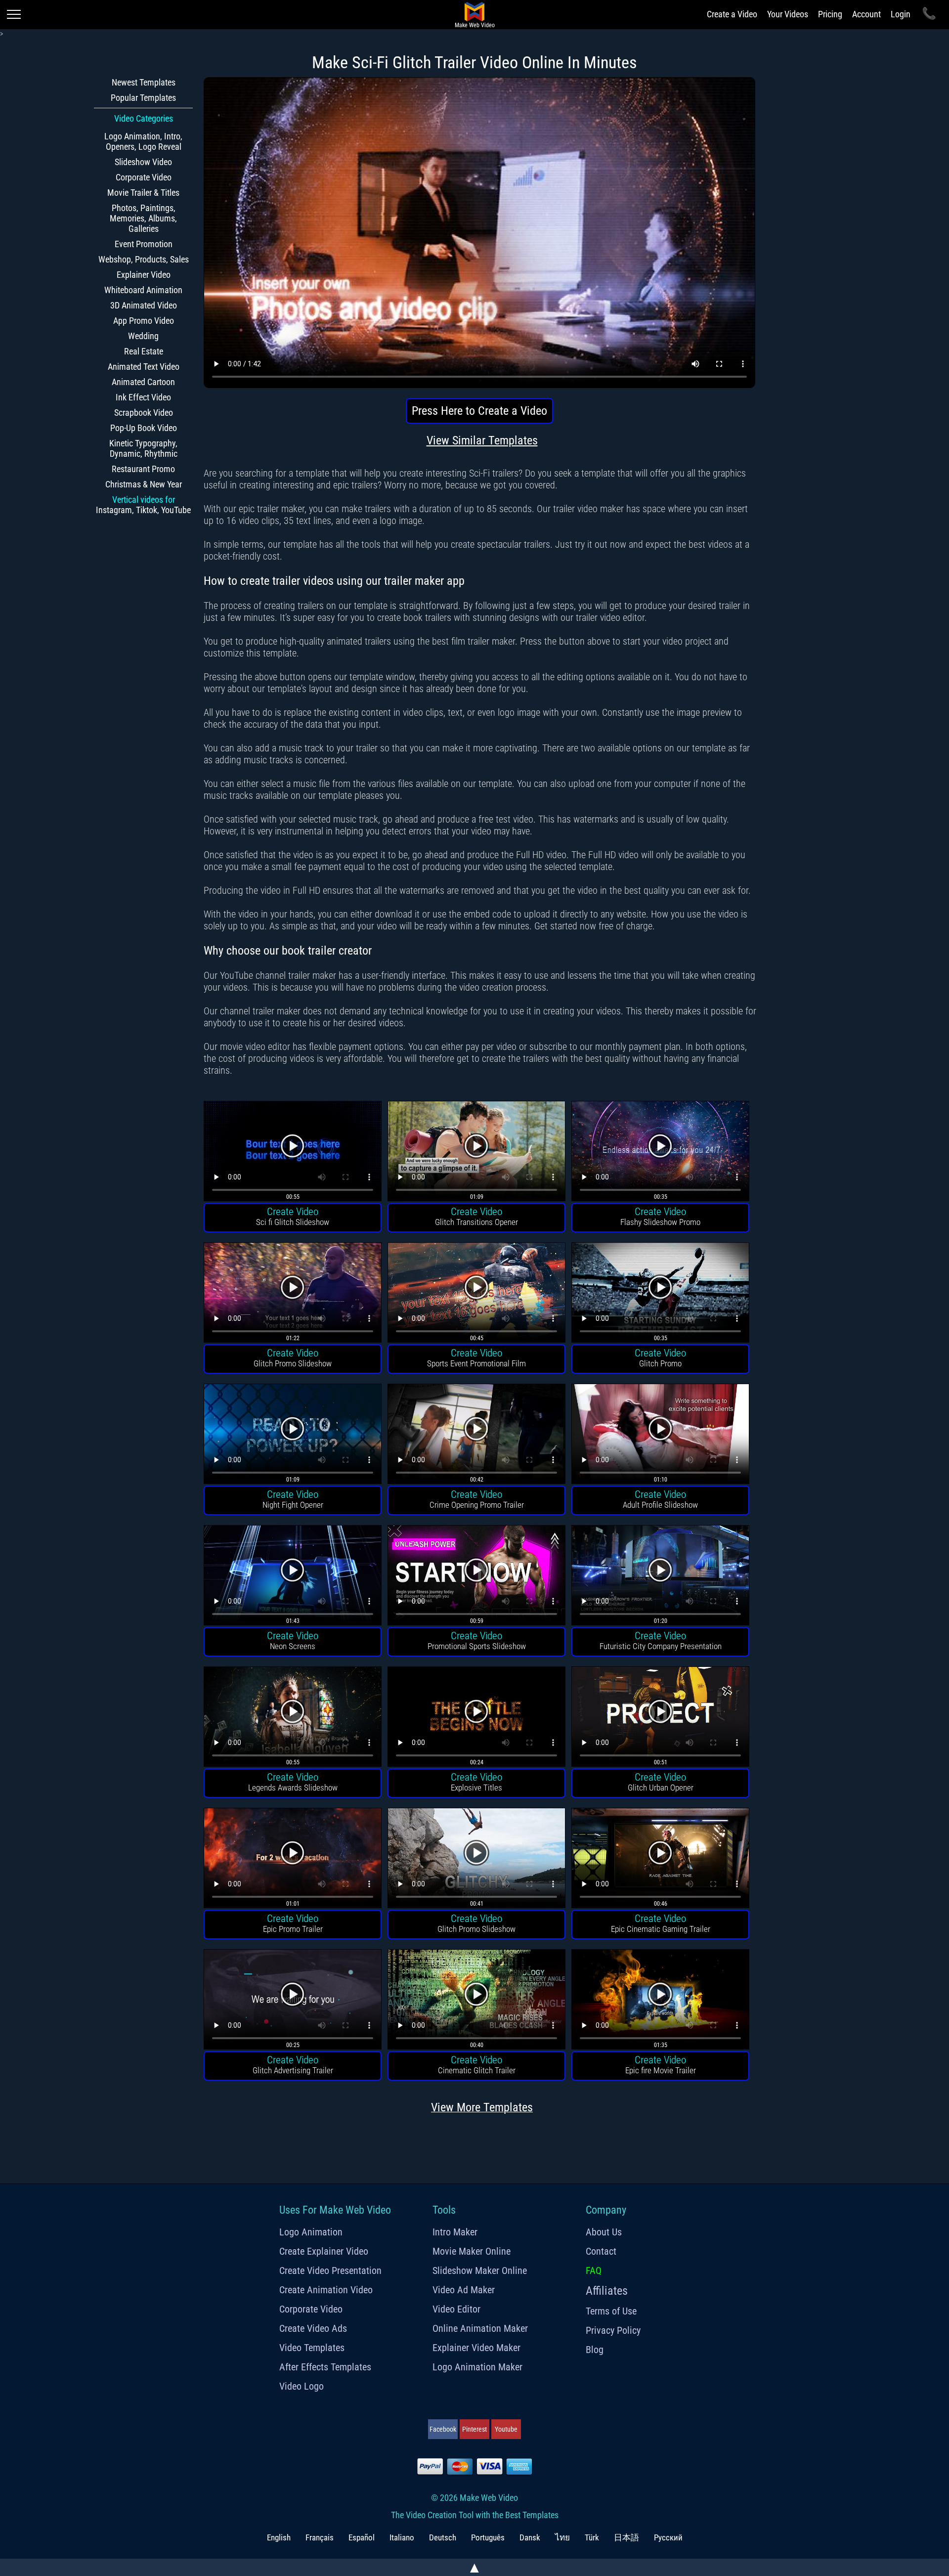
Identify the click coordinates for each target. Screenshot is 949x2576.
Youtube (506, 2429)
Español (362, 2537)
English (279, 2537)
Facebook (443, 2429)
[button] (293, 1153)
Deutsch (443, 2537)
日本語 (626, 2537)
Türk (592, 2537)
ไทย (562, 2537)
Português (488, 2537)
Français (320, 2537)
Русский (668, 2537)
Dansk (530, 2537)
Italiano (402, 2537)
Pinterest (474, 2429)
